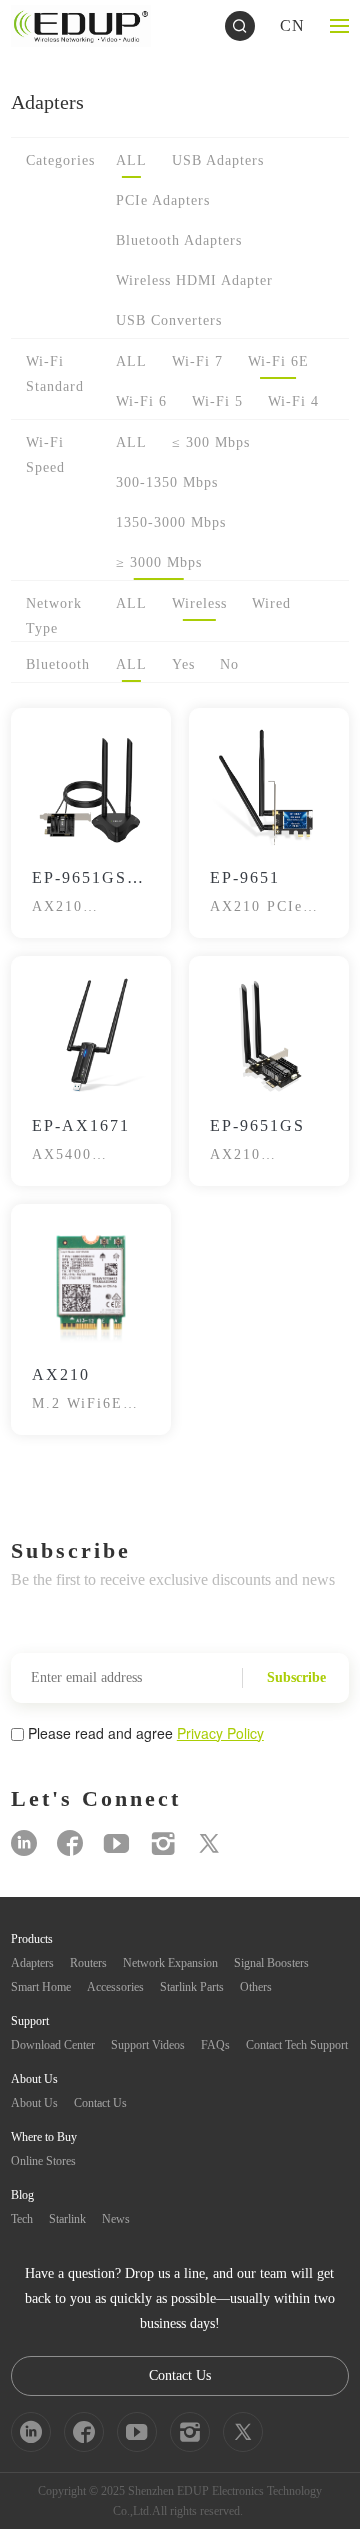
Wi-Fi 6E (278, 361)
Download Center (53, 2045)
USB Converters (169, 320)
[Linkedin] (24, 1843)
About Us (34, 2103)
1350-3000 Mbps (171, 522)
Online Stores (43, 2161)
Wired (271, 603)
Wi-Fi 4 (293, 401)
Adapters (32, 1963)
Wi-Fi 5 (217, 401)
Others (256, 1987)
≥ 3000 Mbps (159, 562)
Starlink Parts (192, 1987)
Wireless (199, 603)
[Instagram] (163, 1843)
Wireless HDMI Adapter (194, 280)
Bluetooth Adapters (179, 240)
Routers (88, 1963)
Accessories (115, 1987)
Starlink (67, 2219)
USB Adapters (218, 160)
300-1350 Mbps (167, 482)
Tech (22, 2219)
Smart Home (41, 1987)
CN (292, 25)
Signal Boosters (271, 1963)
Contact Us (100, 2103)
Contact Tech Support (297, 2045)
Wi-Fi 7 (197, 361)
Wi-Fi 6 (141, 401)
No (229, 664)
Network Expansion (170, 1963)
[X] (209, 1843)
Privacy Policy (220, 1733)
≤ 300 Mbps (211, 442)
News (116, 2219)
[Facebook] (70, 1843)
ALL (131, 160)
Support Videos (148, 2045)
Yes (183, 664)
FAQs (215, 2045)
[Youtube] (116, 1843)
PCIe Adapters (163, 200)
